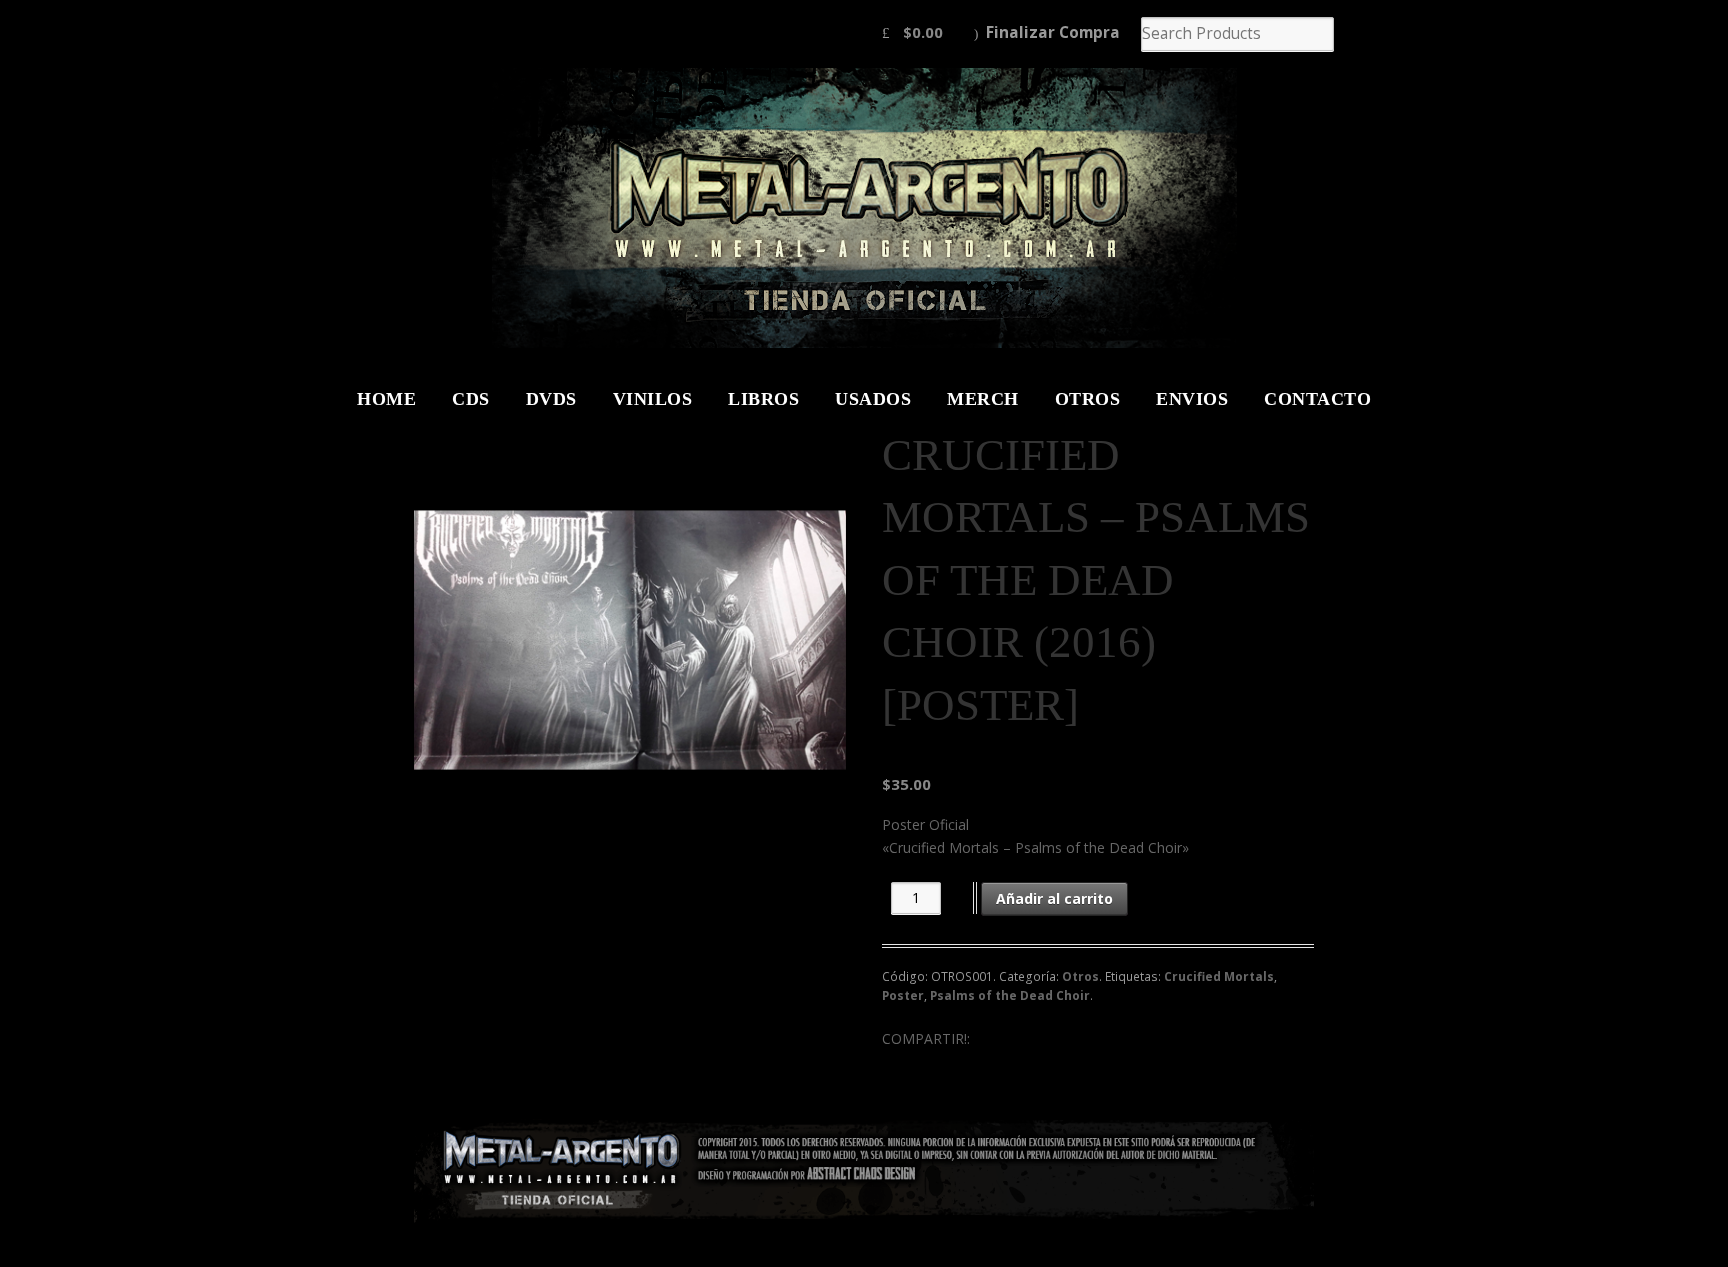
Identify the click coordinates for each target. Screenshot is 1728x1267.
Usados (873, 399)
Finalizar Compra (1053, 32)
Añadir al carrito (1054, 898)
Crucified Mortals (1219, 976)
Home (386, 399)
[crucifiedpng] (630, 640)
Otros (1088, 399)
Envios (1192, 399)
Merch (983, 399)
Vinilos (653, 399)
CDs (471, 399)
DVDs (551, 399)
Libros (763, 399)
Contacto (1317, 399)
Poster (903, 995)
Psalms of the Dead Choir (1010, 995)
